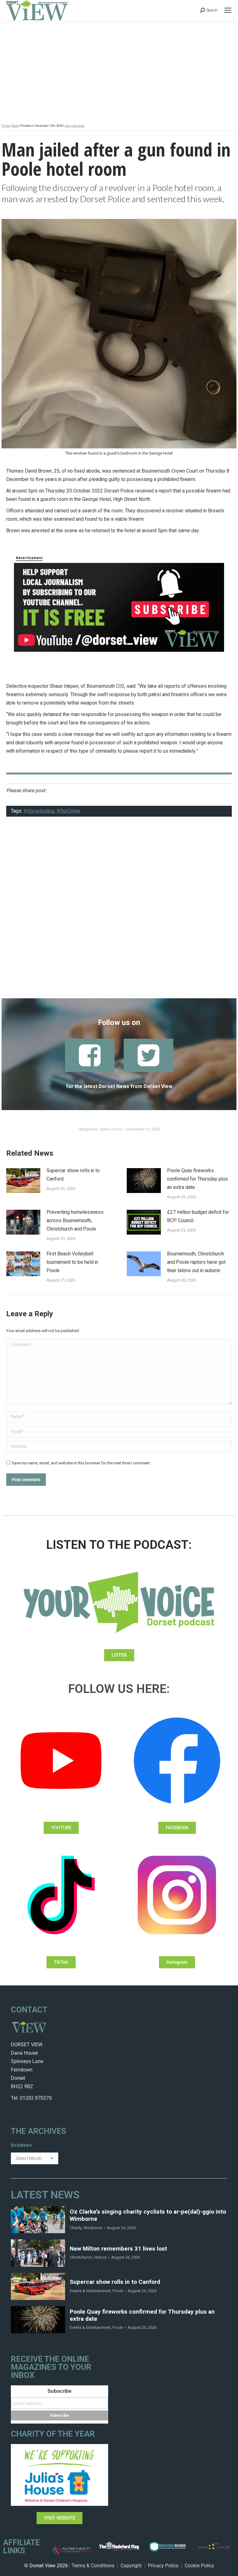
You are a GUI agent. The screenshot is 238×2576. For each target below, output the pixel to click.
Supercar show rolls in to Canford (73, 1175)
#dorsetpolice (39, 811)
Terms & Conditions (93, 2566)
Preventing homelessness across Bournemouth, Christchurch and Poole (75, 1221)
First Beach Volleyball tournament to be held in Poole (72, 1262)
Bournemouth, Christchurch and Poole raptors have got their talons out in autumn (196, 1262)
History (100, 2257)
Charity (76, 2228)
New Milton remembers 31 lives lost (118, 2249)
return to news (75, 126)
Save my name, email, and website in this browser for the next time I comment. (81, 1463)
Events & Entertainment (90, 2291)
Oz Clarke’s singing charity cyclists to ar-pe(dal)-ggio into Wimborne (148, 2215)
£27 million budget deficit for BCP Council (198, 1216)
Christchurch (81, 2257)
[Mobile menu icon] (228, 10)
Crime (6, 126)
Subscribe (59, 2391)
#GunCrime (68, 811)
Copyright (131, 2566)
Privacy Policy (163, 2566)
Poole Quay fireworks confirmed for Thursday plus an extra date (197, 1179)
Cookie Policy (199, 2566)
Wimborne (93, 2228)
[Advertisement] (119, 911)
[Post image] (23, 1181)
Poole (15, 126)
